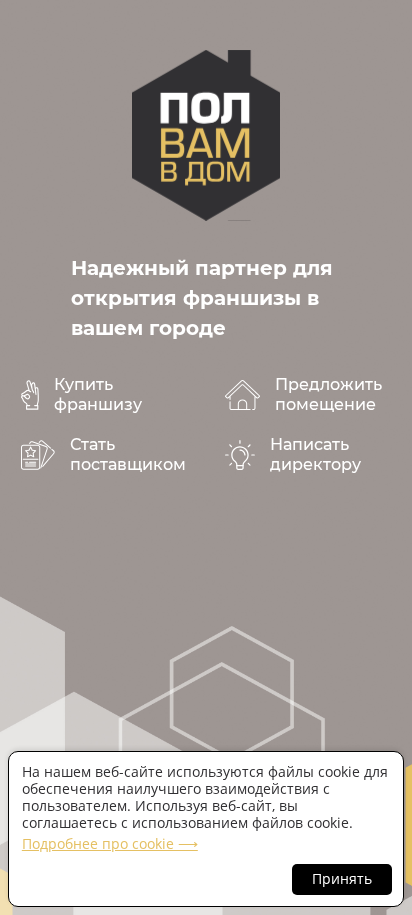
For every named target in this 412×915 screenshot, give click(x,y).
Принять (342, 878)
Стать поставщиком (128, 454)
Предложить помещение (328, 394)
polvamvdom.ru (206, 135)
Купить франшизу (98, 394)
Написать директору (315, 454)
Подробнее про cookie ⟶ (110, 843)
